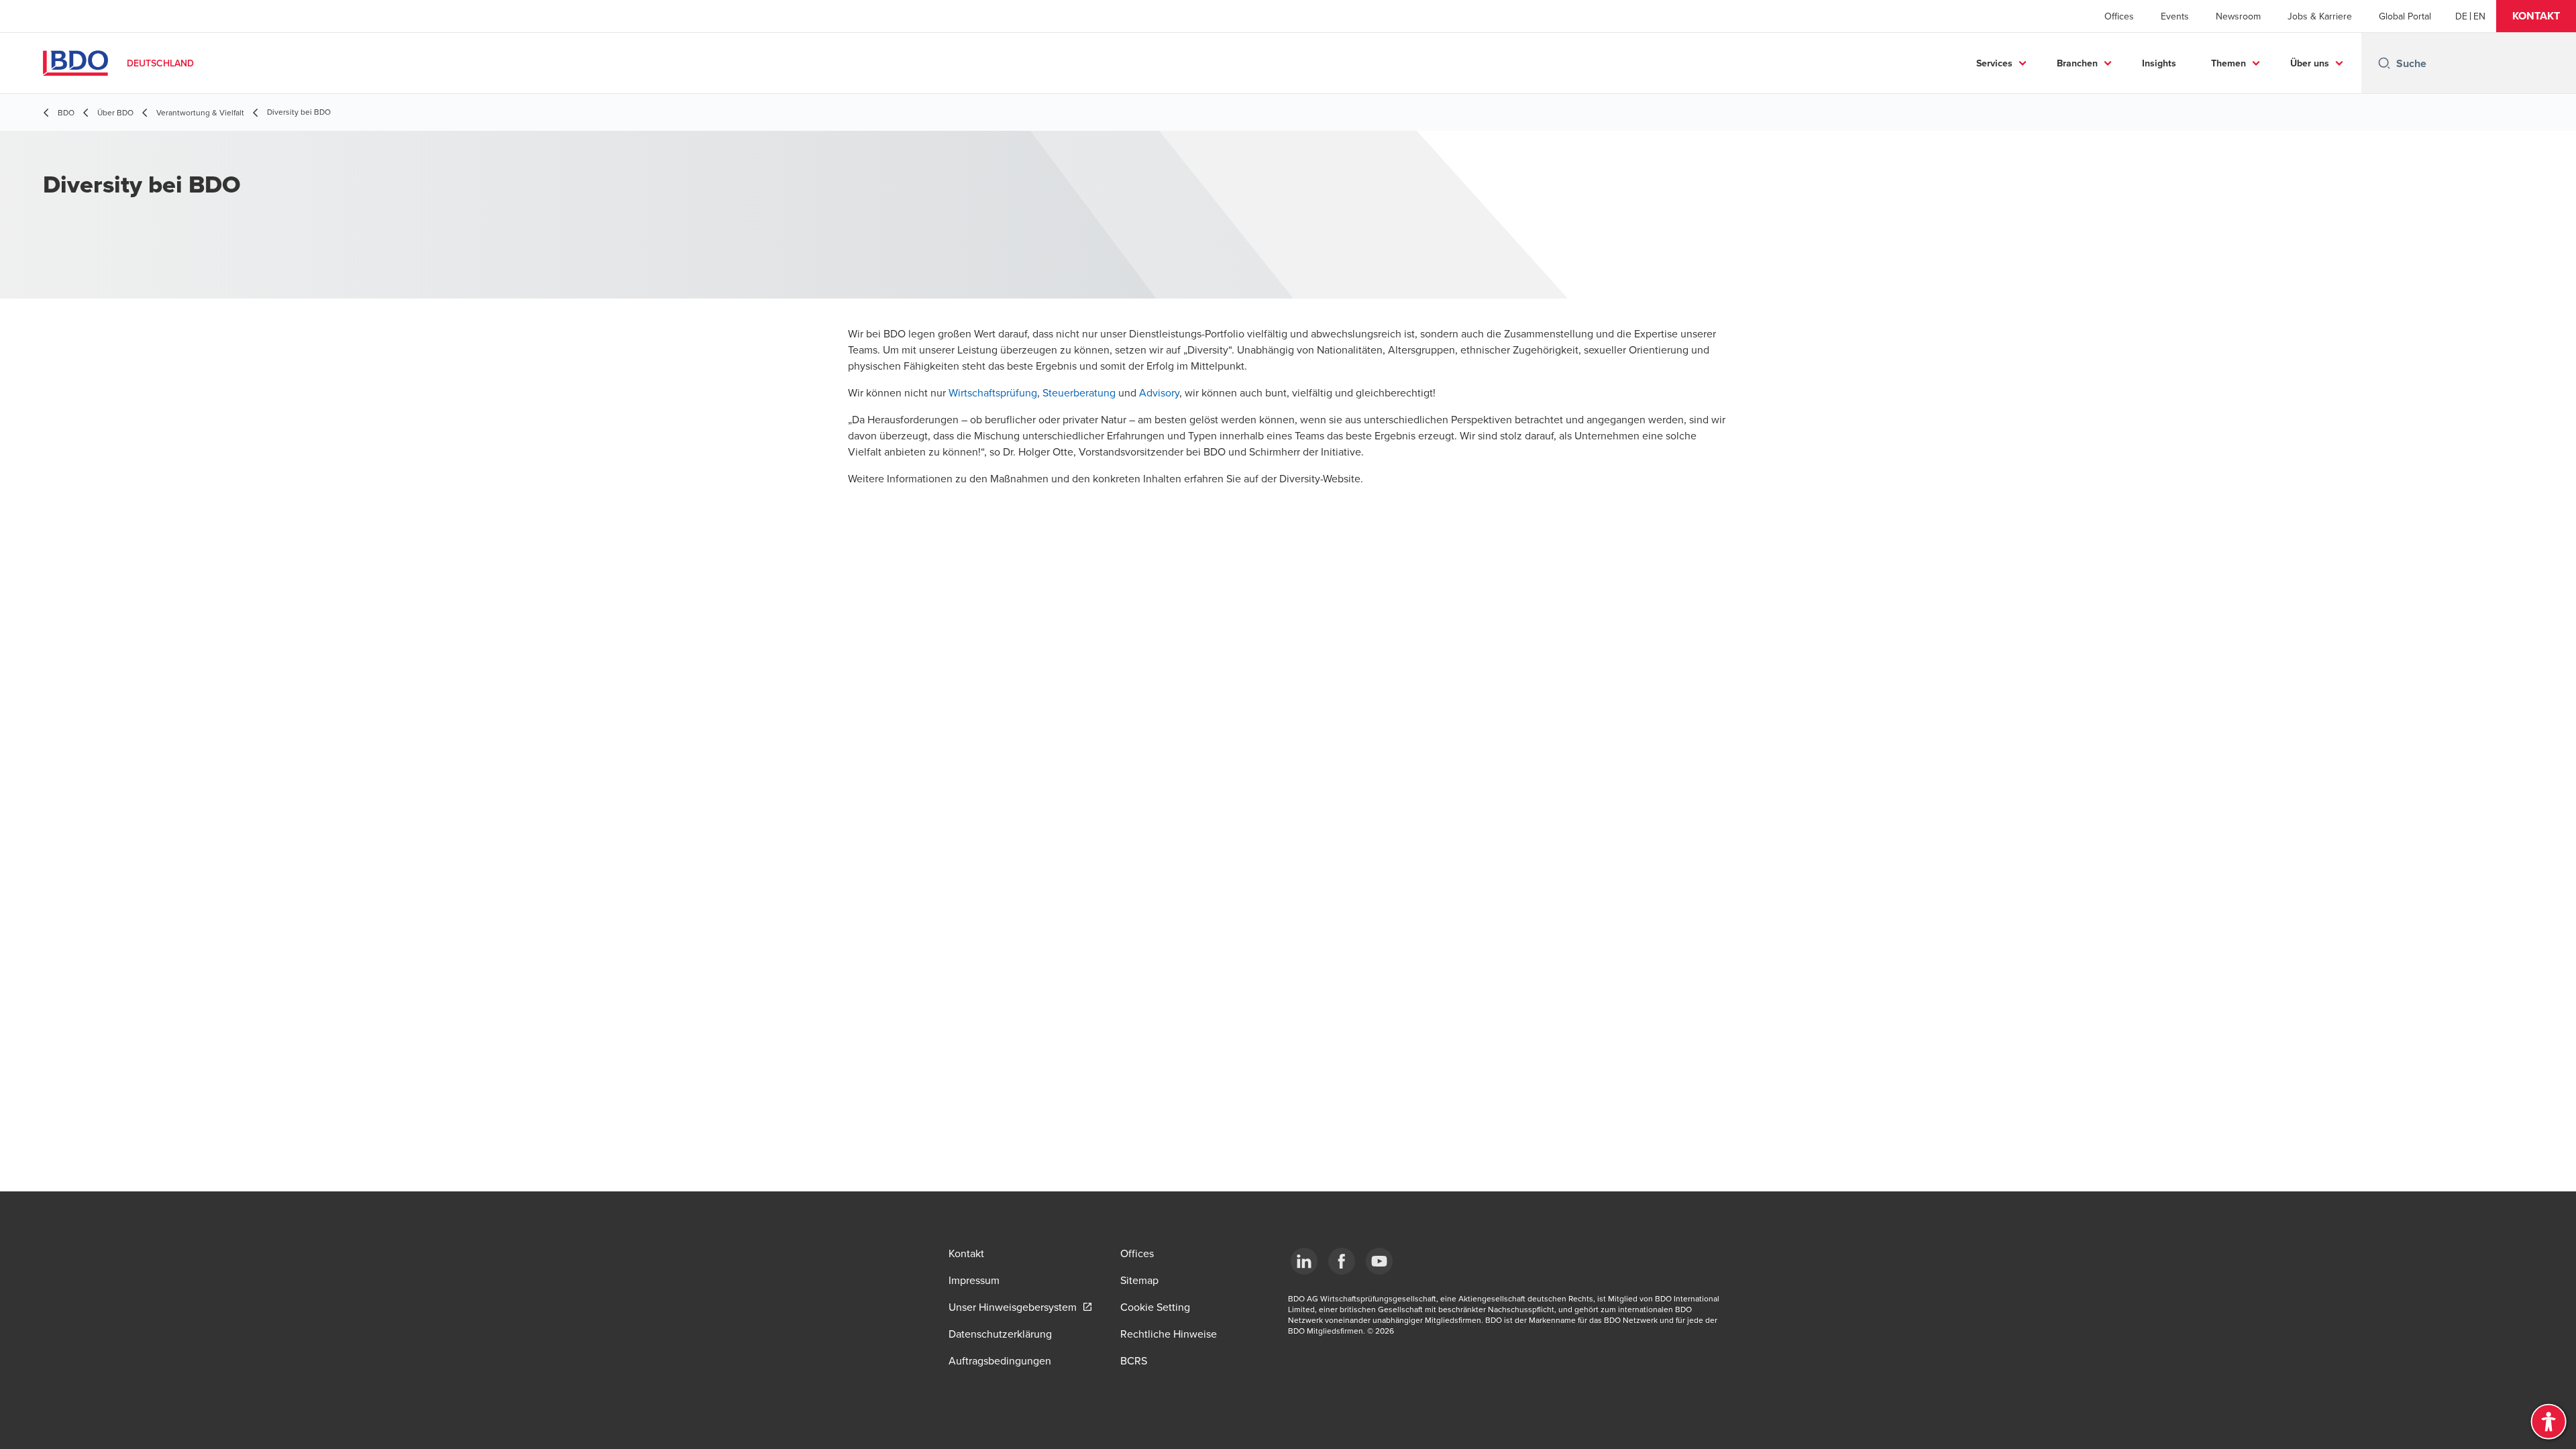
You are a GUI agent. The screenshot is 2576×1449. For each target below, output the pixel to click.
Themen (2229, 63)
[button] (2536, 16)
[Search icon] (2384, 63)
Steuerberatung (1079, 392)
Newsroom (2238, 16)
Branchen (2077, 63)
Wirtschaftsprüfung (993, 392)
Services (1994, 63)
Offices (2119, 16)
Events (2175, 16)
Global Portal (2405, 16)
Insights (2159, 63)
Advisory (1159, 392)
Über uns (2310, 63)
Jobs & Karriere (2320, 16)
